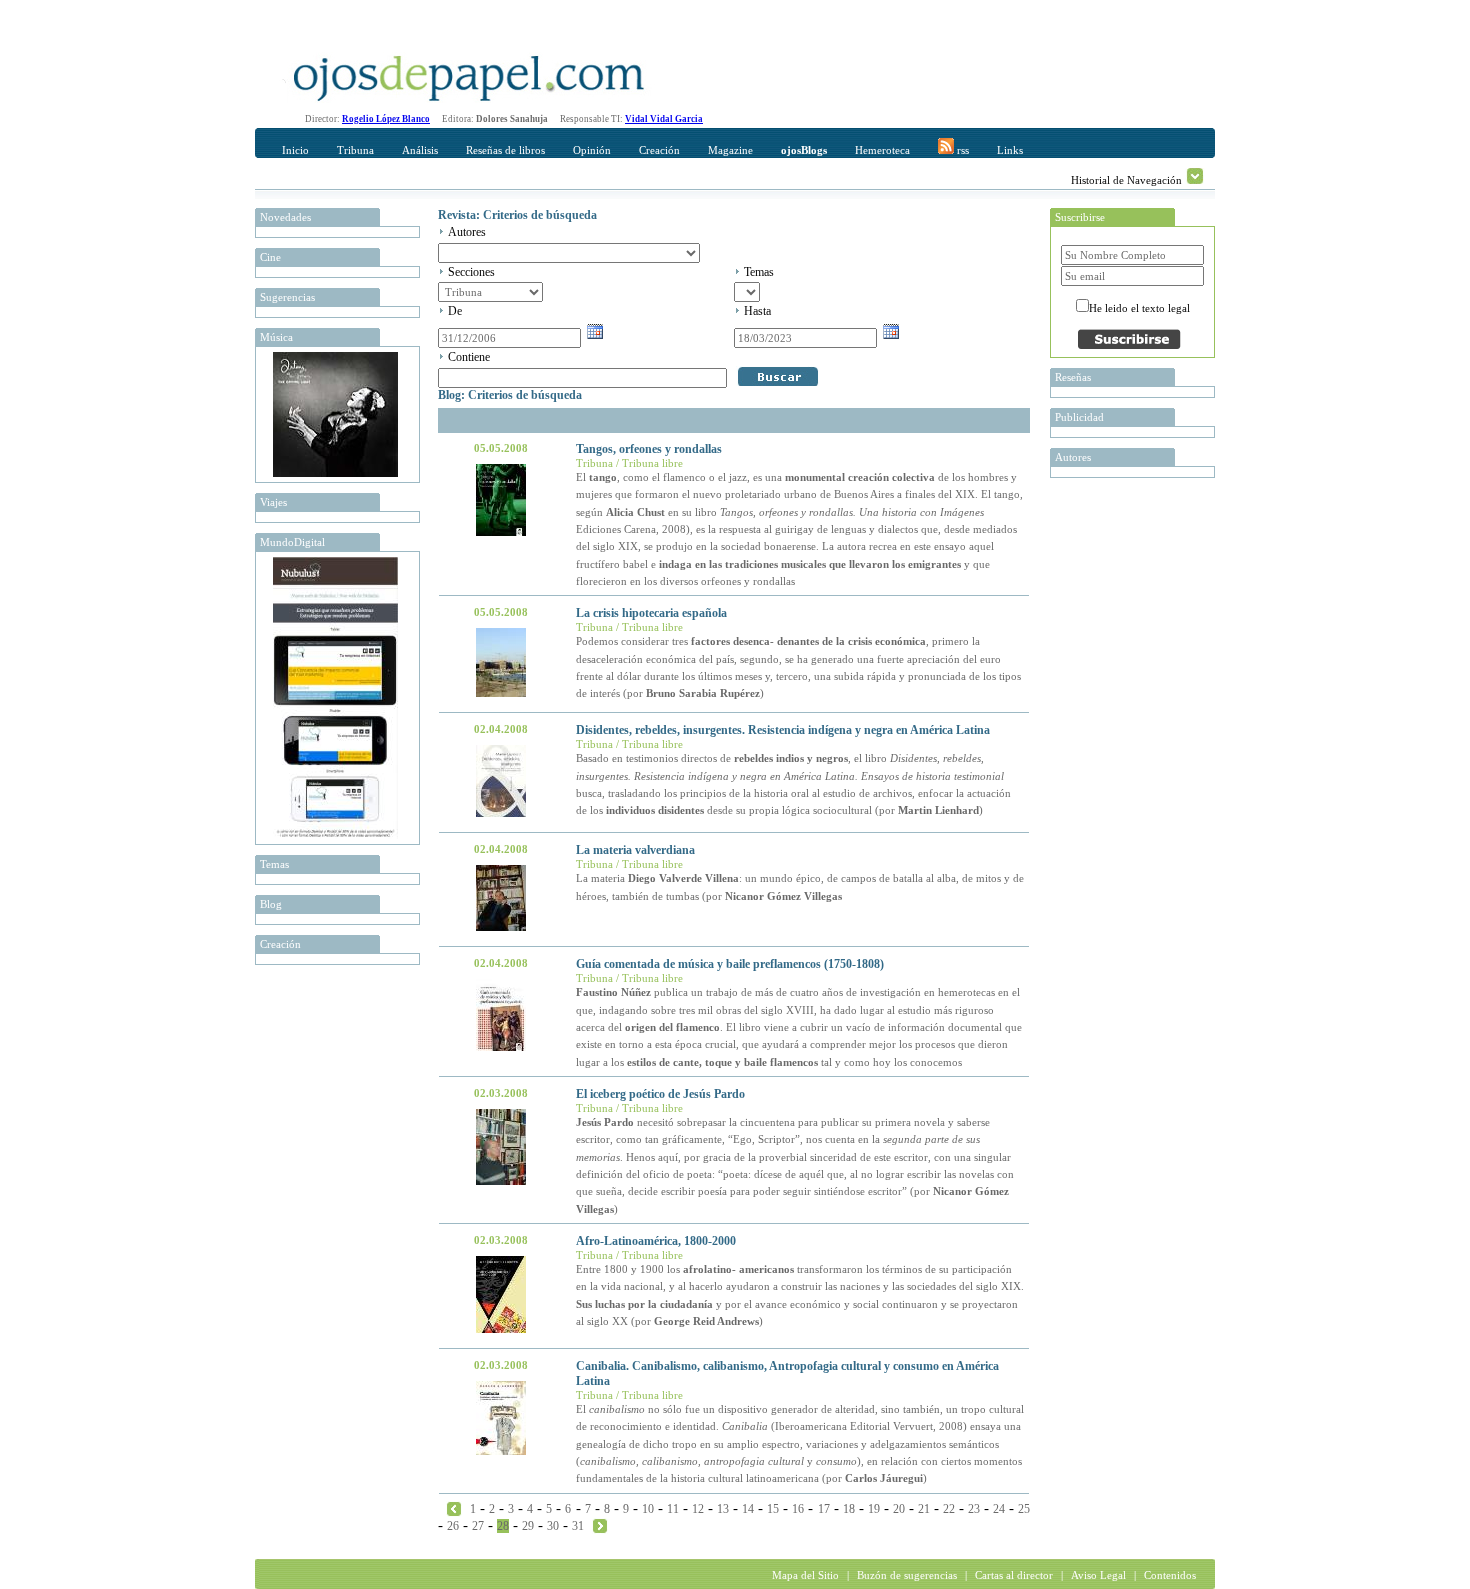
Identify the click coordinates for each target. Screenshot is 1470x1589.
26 (453, 1526)
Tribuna (355, 150)
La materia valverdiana (635, 850)
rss (961, 150)
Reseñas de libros (505, 150)
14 (748, 1509)
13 (723, 1509)
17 (824, 1509)
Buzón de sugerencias (907, 1575)
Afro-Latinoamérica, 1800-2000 (656, 1241)
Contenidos (1170, 1575)
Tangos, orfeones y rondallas (649, 449)
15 (773, 1509)
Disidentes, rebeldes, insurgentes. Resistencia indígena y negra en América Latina (783, 730)
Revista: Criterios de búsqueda (517, 215)
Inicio (295, 150)
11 (673, 1509)
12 (698, 1509)
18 (849, 1509)
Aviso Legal (1098, 1575)
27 (478, 1526)
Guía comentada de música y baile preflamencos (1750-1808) (730, 964)
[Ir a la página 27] (454, 1508)
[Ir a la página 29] (600, 1525)
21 (924, 1509)
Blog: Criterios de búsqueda (510, 395)
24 (999, 1509)
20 (899, 1509)
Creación (659, 150)
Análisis (420, 150)
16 (798, 1509)
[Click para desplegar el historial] (1195, 176)
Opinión (592, 150)
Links (1010, 150)
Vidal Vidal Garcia (664, 119)
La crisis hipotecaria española (651, 613)
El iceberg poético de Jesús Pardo (660, 1094)
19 (874, 1509)
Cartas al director (1014, 1575)
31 (578, 1526)
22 (949, 1509)
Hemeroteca (882, 150)
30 (553, 1526)
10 (648, 1509)
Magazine (730, 150)
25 (1024, 1509)
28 (503, 1526)
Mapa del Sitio (805, 1575)
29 (528, 1526)
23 (974, 1509)
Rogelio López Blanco (386, 119)
